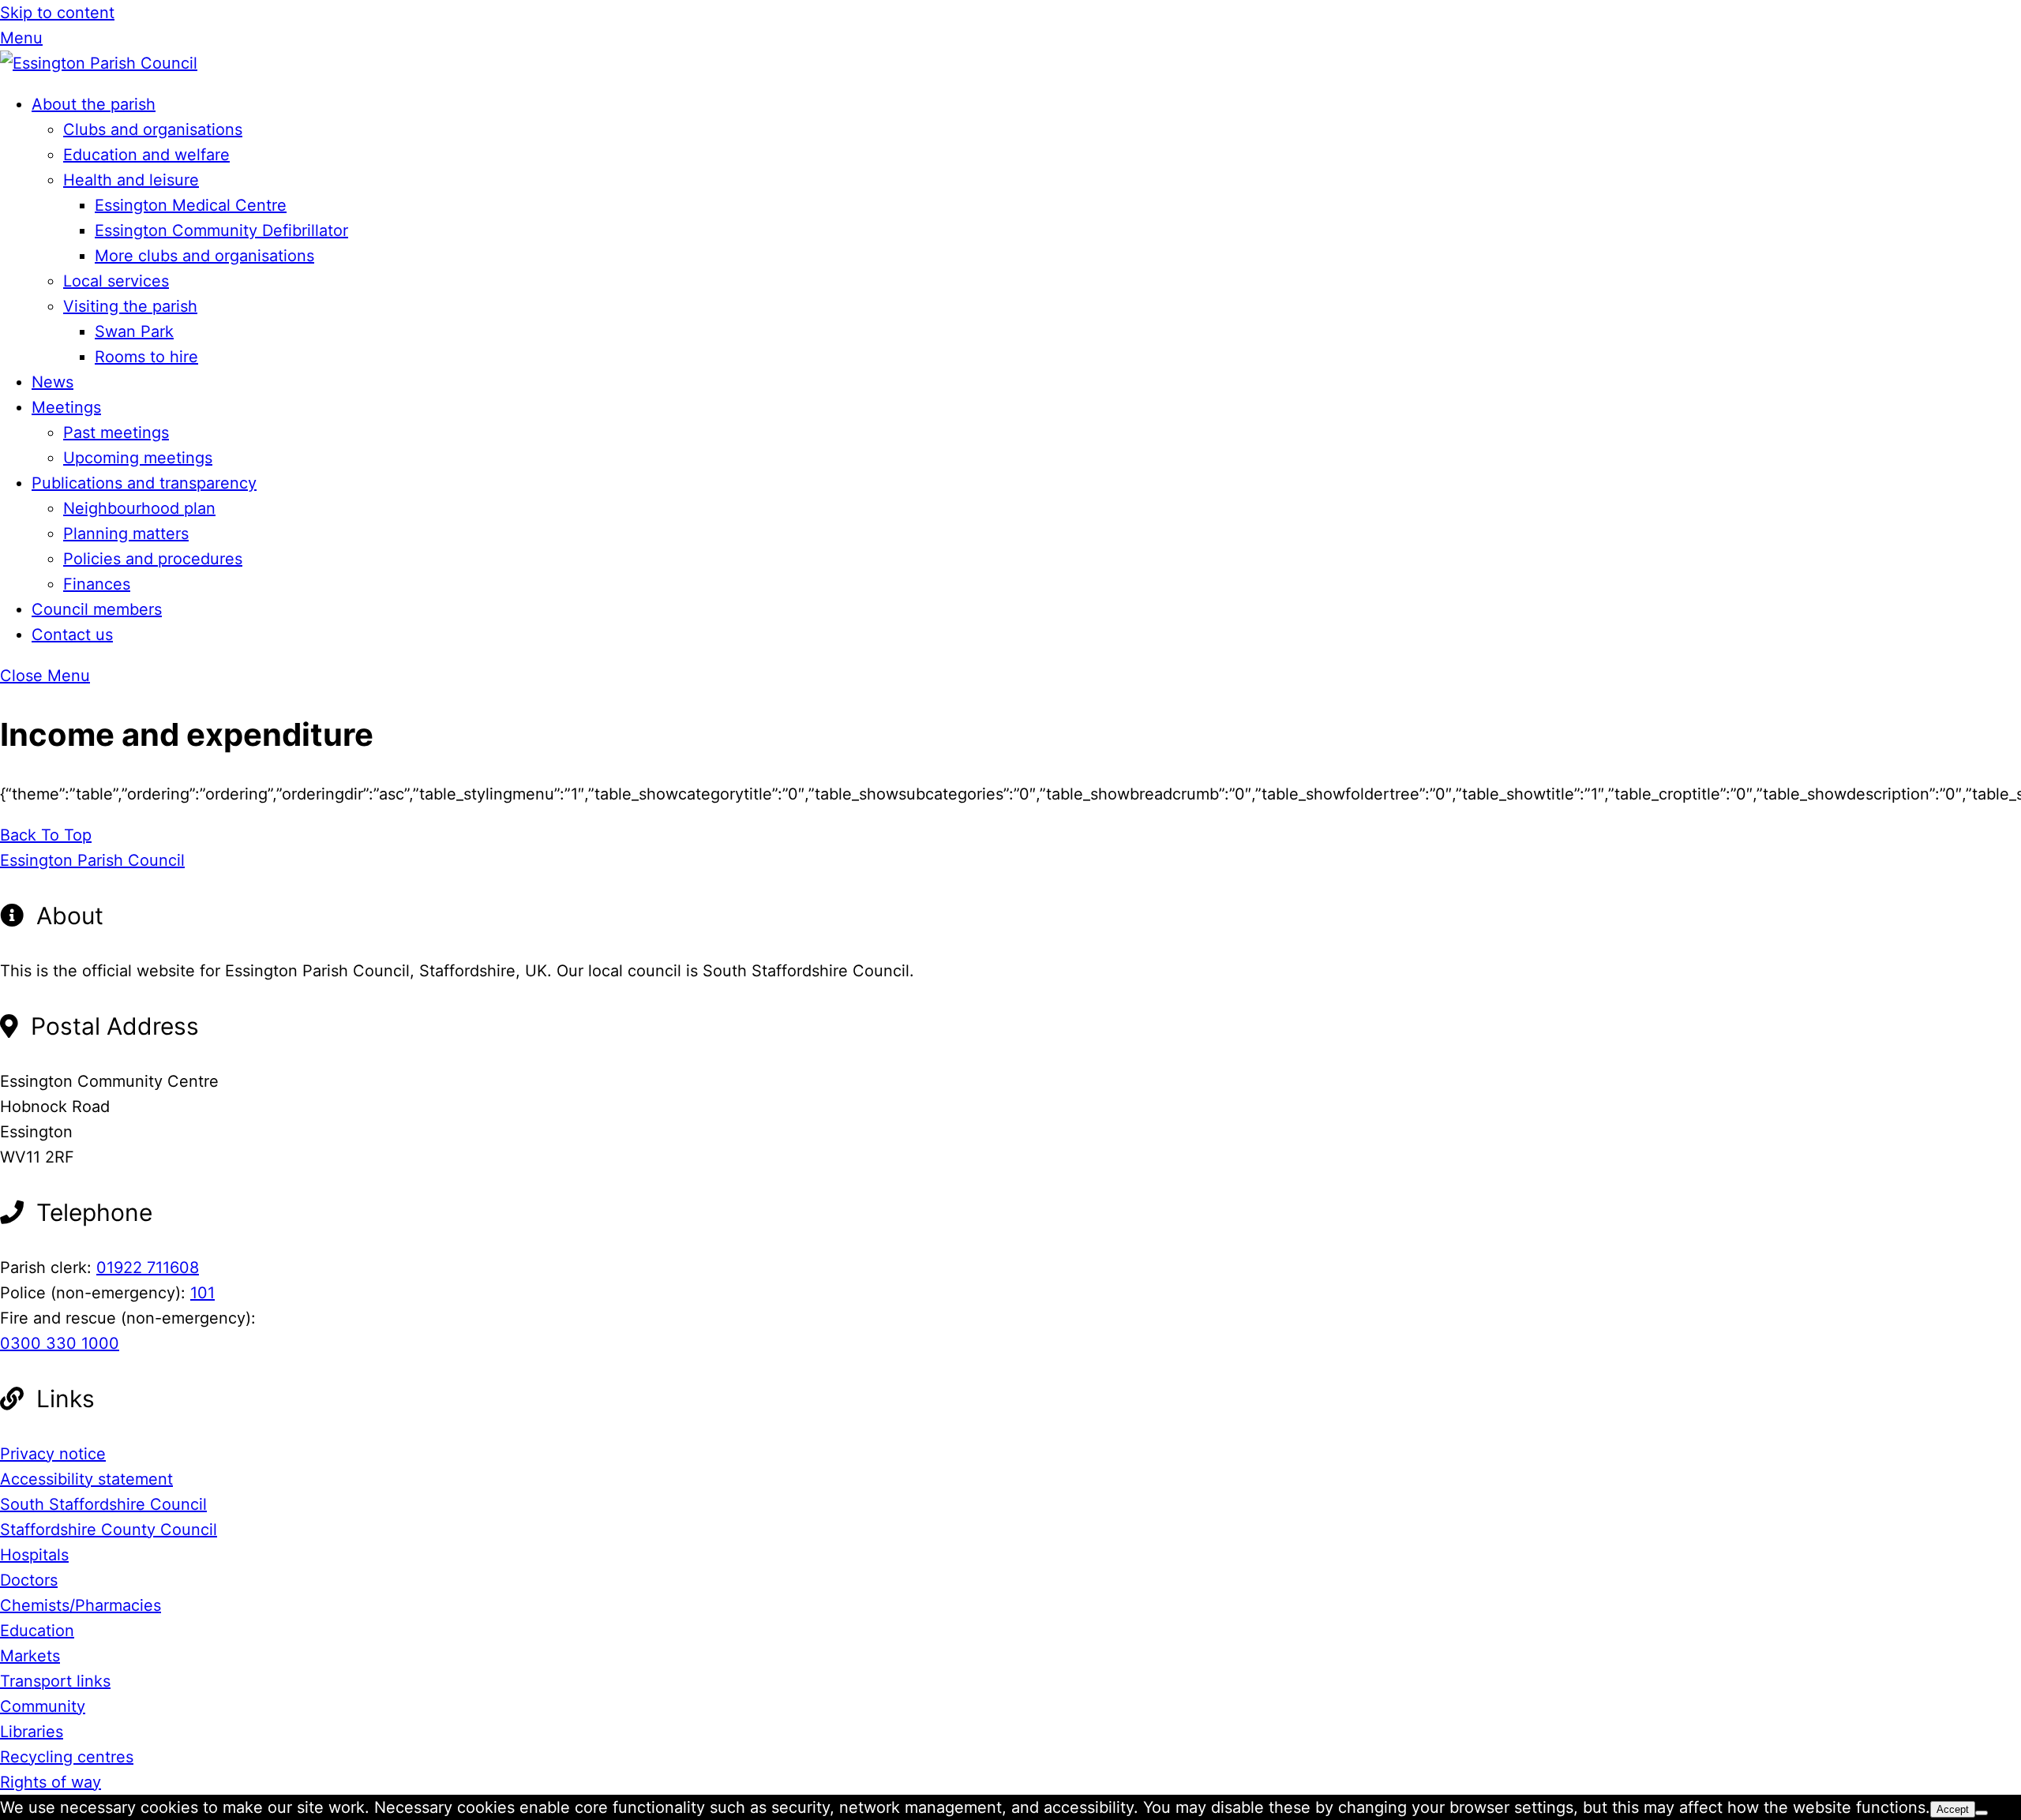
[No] (1982, 1813)
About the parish (94, 104)
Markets (30, 1656)
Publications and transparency (144, 483)
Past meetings (116, 433)
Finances (97, 584)
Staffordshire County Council (109, 1530)
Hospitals (34, 1555)
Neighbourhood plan (139, 508)
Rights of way (51, 1782)
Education (37, 1631)
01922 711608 (148, 1268)
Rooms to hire (146, 357)
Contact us (72, 635)
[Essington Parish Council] (99, 63)
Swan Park (134, 331)
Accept (1953, 1809)
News (52, 382)
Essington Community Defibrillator (221, 230)
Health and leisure (131, 180)
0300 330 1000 (60, 1343)
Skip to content (57, 13)
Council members (97, 609)
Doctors (29, 1580)
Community (43, 1706)
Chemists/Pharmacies (81, 1605)
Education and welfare (146, 155)
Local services (116, 281)
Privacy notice (53, 1454)
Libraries (32, 1732)
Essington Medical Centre (191, 205)
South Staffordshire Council (103, 1504)
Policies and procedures (153, 559)
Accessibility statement (86, 1479)
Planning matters (126, 534)
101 (202, 1293)
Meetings (66, 407)
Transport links (55, 1681)
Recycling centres (67, 1757)
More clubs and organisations (204, 256)
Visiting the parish (130, 306)
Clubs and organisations (153, 129)
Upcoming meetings (138, 458)
